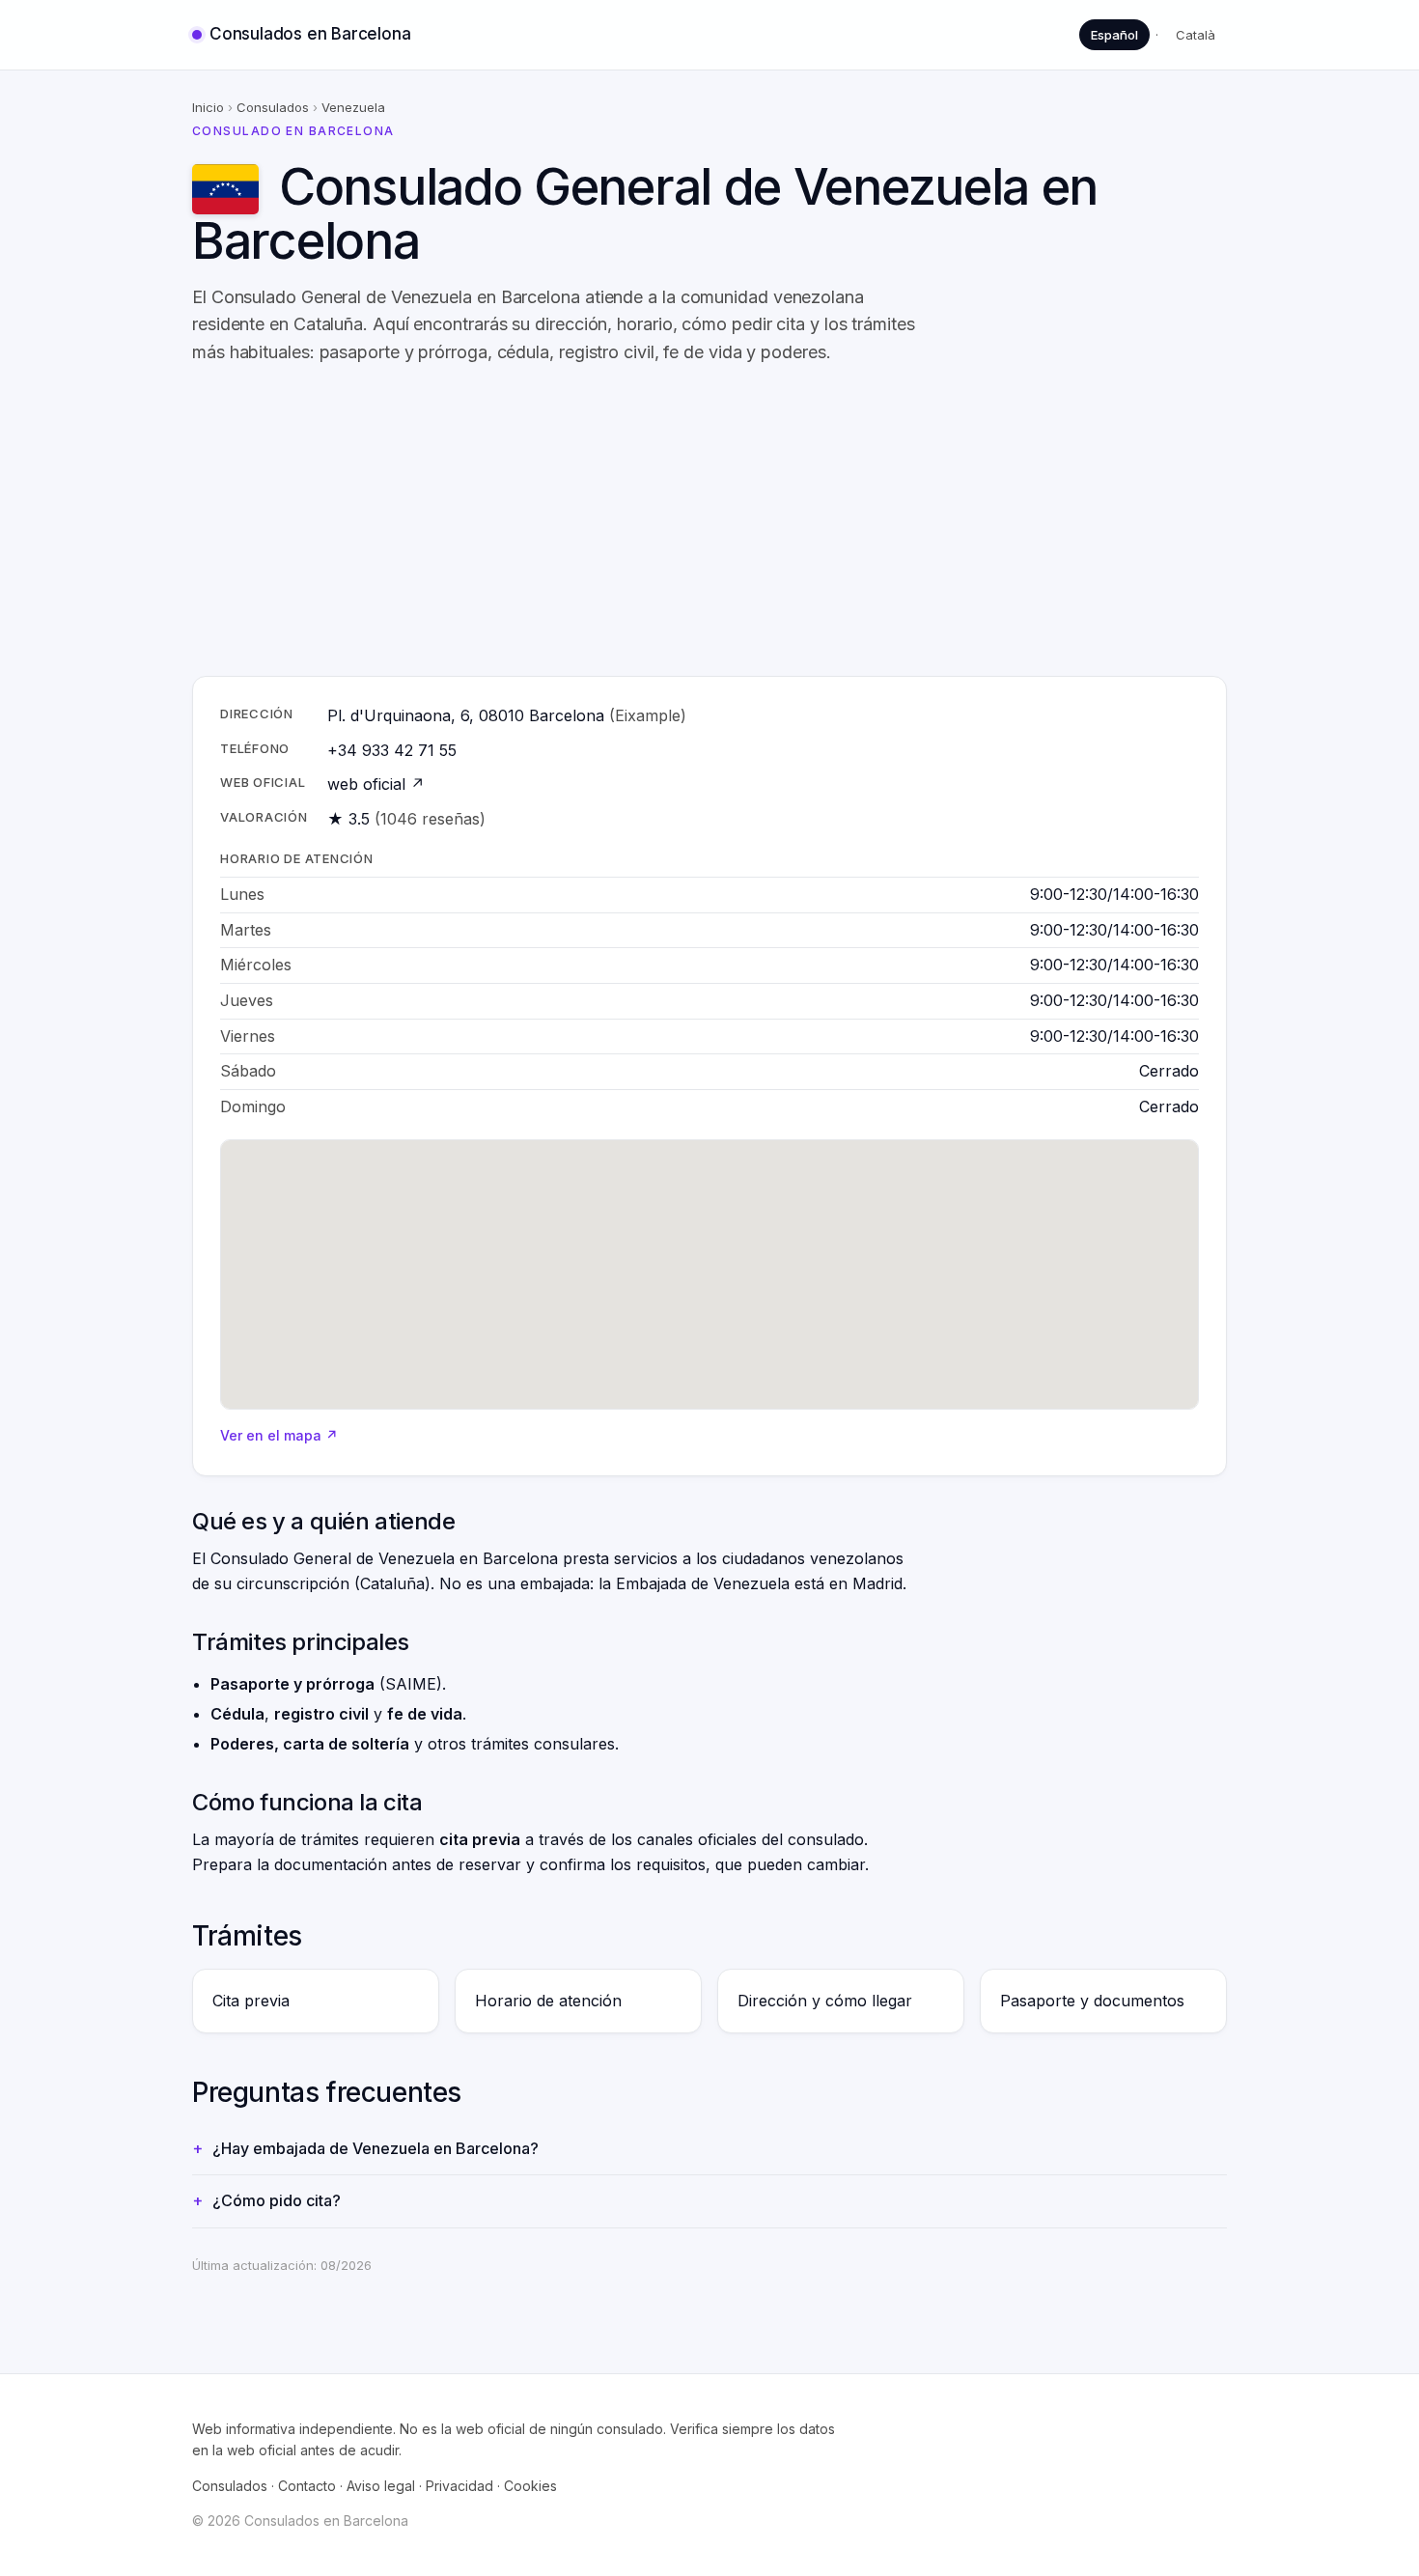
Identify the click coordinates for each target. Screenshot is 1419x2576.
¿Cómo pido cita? (277, 2200)
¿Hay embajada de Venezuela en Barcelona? (376, 2148)
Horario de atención (548, 2001)
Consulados (273, 107)
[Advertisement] (709, 521)
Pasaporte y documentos (1092, 2001)
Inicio (208, 107)
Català (1196, 35)
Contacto (307, 2486)
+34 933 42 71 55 (392, 750)
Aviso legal (381, 2486)
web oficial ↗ (376, 784)
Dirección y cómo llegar (825, 2001)
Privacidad (459, 2486)
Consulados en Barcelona (310, 34)
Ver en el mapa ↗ (279, 1435)
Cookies (530, 2486)
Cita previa (251, 2001)
